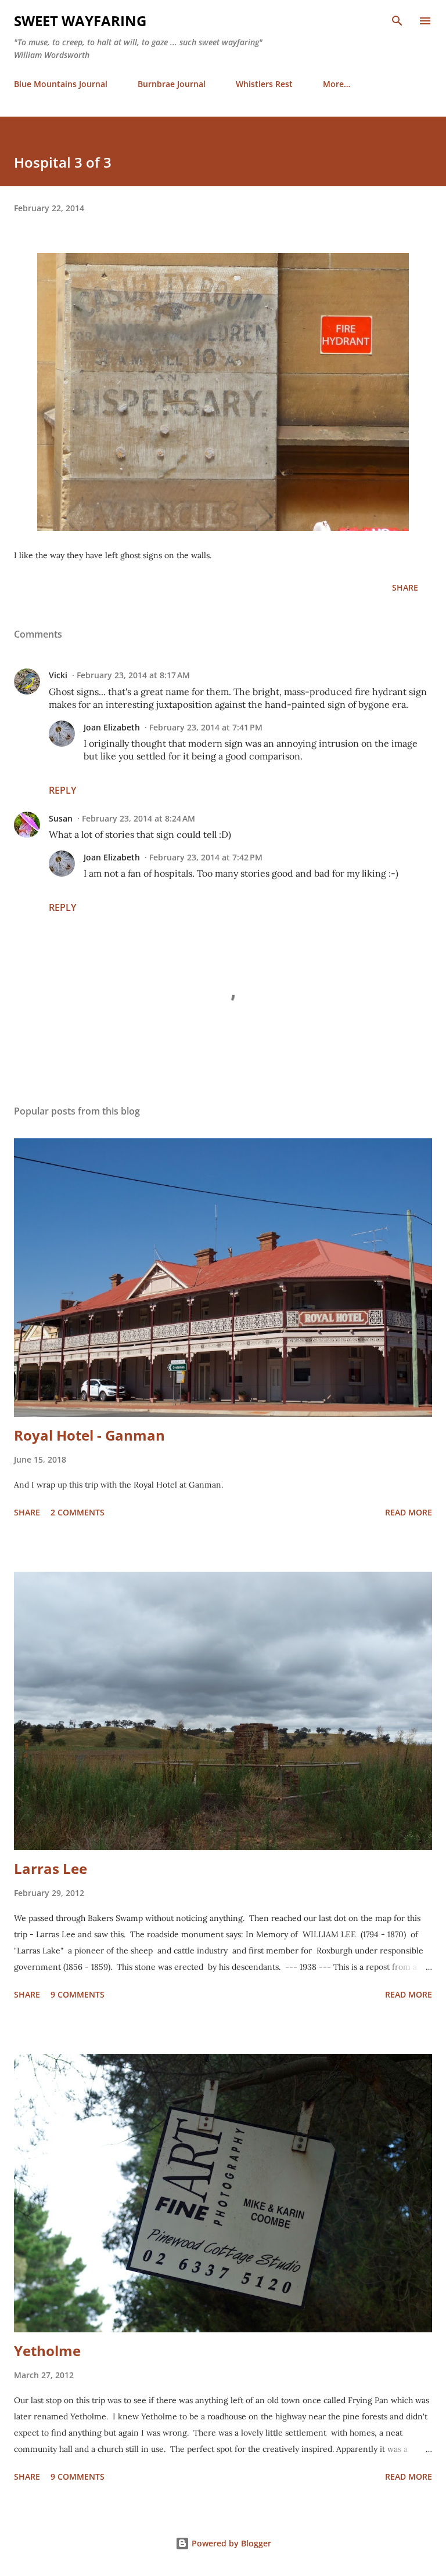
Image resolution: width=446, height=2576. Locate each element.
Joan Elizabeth (112, 727)
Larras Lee (51, 1868)
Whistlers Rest (264, 84)
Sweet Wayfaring (80, 21)
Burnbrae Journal (172, 84)
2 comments (78, 1512)
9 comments (78, 1994)
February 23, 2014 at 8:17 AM (133, 675)
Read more (409, 1512)
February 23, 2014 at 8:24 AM (139, 818)
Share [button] (405, 587)
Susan (61, 818)
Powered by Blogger (230, 2543)
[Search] (397, 21)
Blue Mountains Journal (61, 84)
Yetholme (47, 2351)
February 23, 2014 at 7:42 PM (206, 857)
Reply (62, 790)
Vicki (58, 675)
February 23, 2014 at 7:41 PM (206, 727)
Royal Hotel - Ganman (89, 1435)
